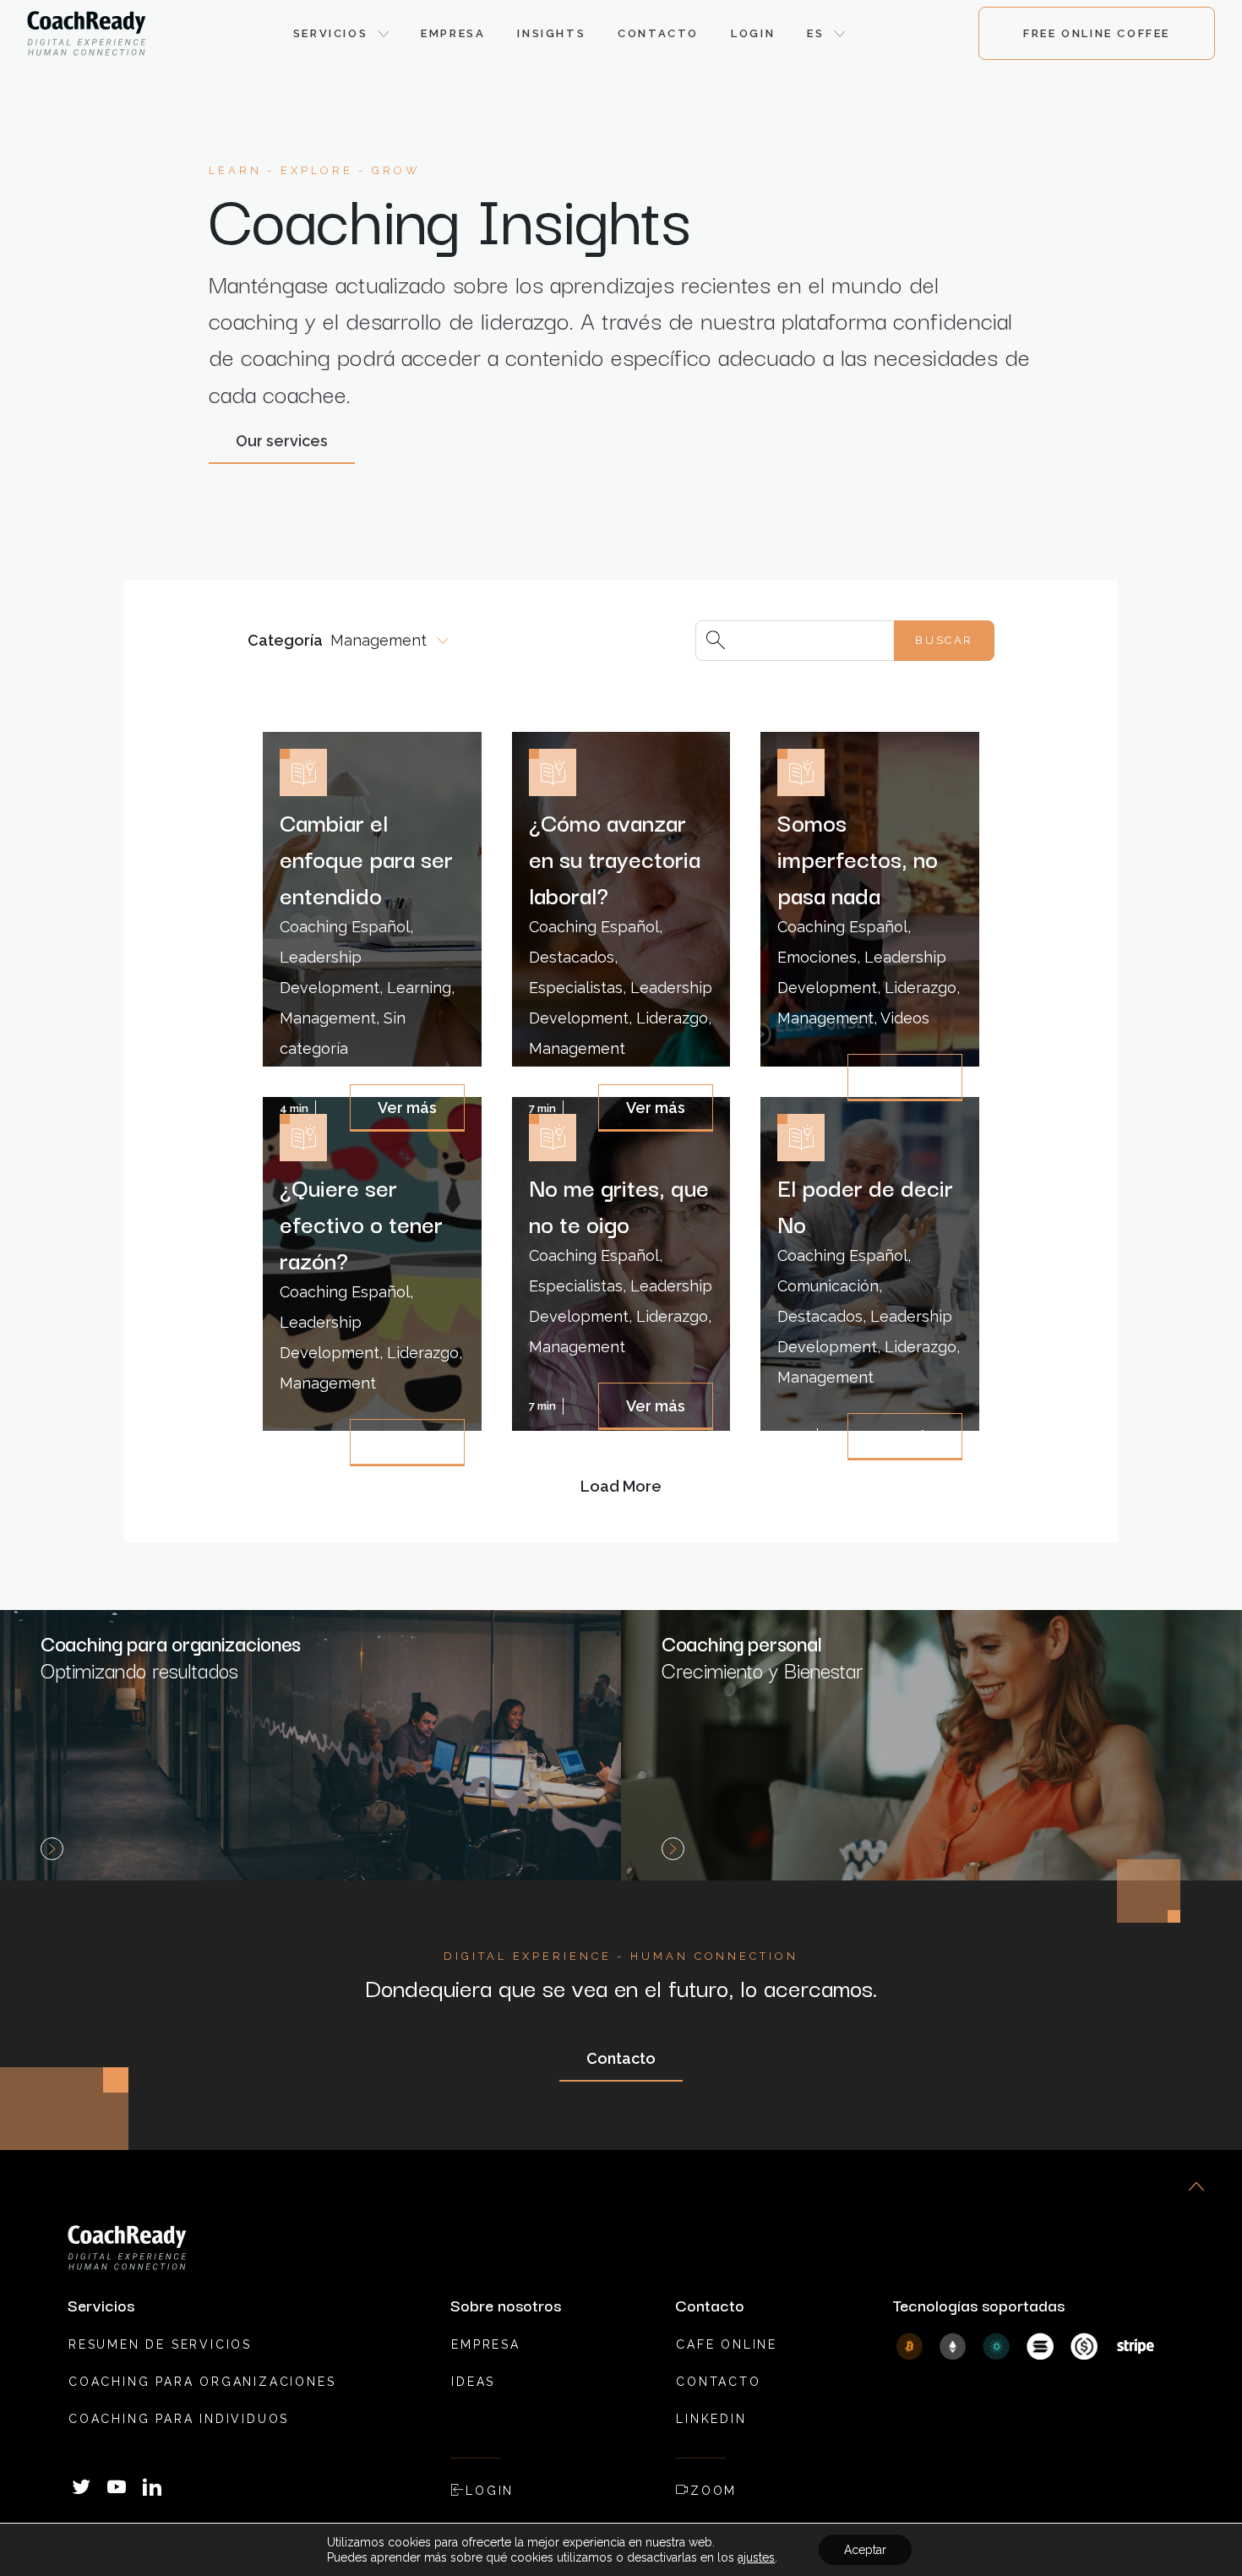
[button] (341, 34)
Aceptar (865, 2550)
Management (379, 640)
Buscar (944, 640)
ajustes (756, 2557)
